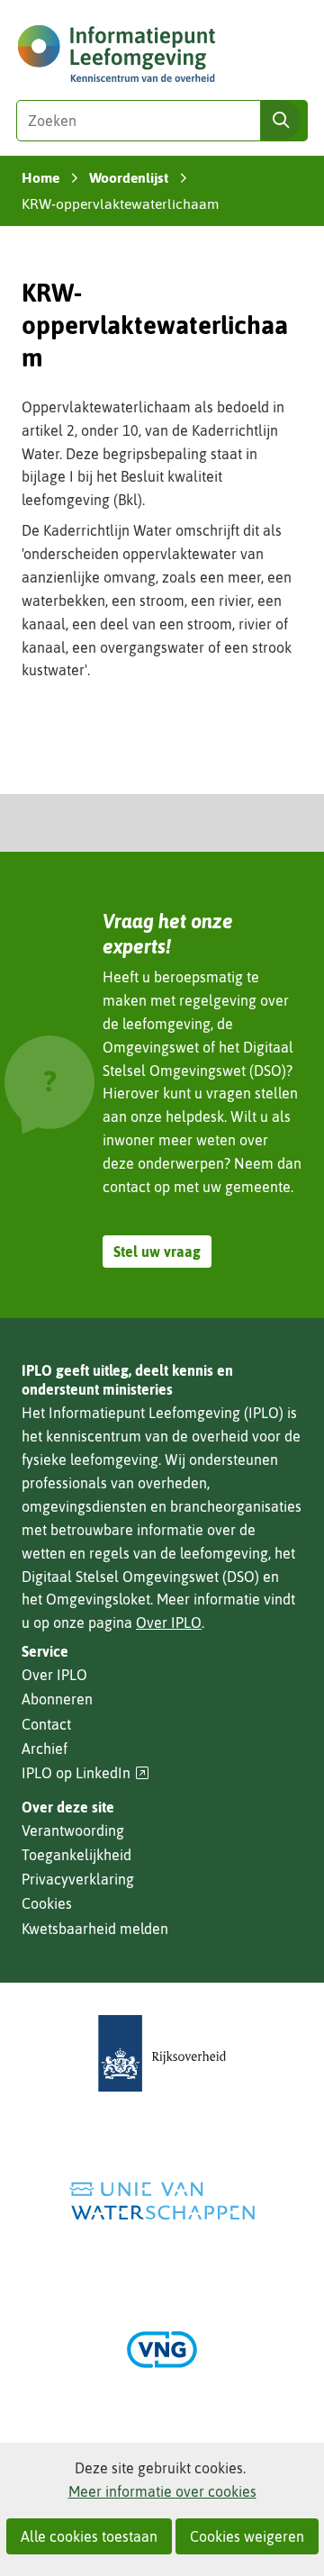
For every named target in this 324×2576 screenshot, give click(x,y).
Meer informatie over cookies (162, 2491)
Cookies (47, 1903)
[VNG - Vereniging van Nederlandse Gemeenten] (162, 2350)
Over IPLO (169, 1622)
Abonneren (57, 1699)
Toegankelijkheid (76, 1855)
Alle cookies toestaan (89, 2536)
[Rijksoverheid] (162, 2053)
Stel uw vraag (157, 1252)
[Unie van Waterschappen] (162, 2201)
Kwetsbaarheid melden (95, 1929)
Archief (45, 1749)
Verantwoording (73, 1830)
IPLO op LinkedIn (85, 1773)
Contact (46, 1724)
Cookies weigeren (247, 2536)
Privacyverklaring (78, 1879)
